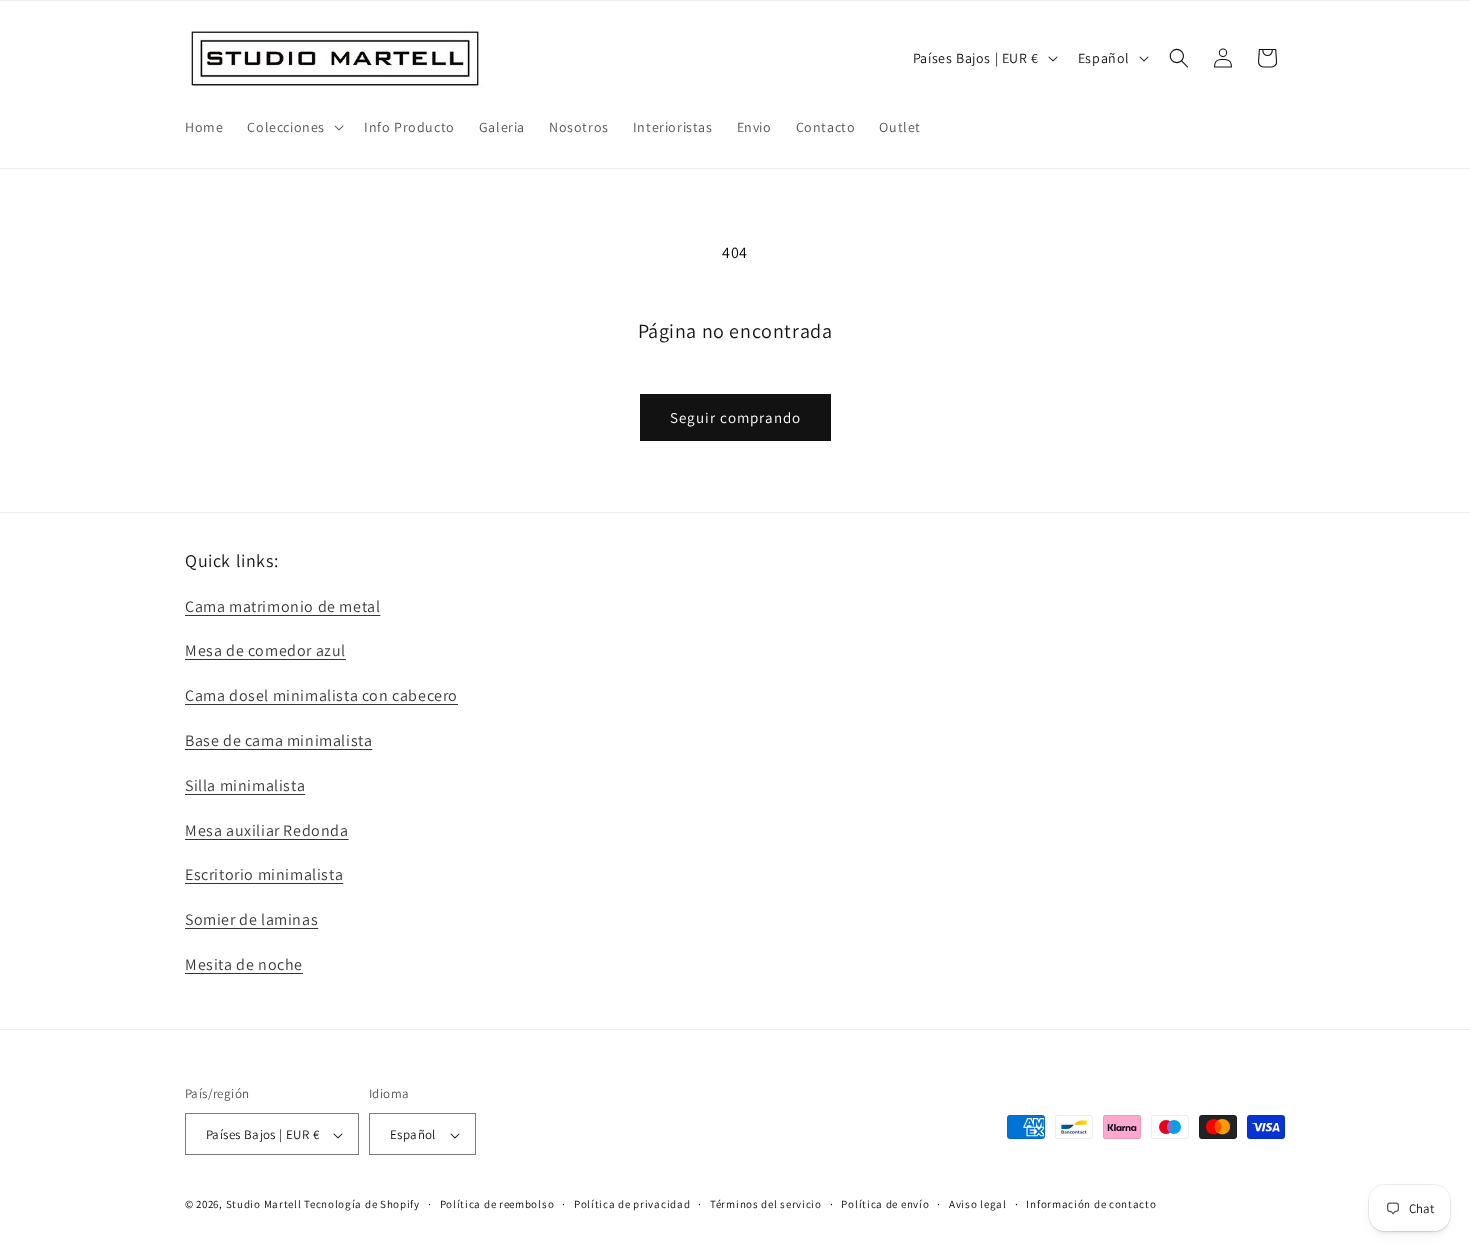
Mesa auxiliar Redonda (267, 829)
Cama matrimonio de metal (282, 605)
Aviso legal (978, 1204)
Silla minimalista (245, 784)
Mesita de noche (244, 963)
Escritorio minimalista (264, 874)
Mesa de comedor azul (265, 650)
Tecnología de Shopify (362, 1205)
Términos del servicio (766, 1204)
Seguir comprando (735, 417)
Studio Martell (264, 1205)
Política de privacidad (632, 1204)
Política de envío (885, 1204)
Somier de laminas (251, 919)
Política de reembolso (497, 1204)
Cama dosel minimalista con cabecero (321, 695)
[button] (293, 127)
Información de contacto (1091, 1204)
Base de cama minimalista (278, 739)
